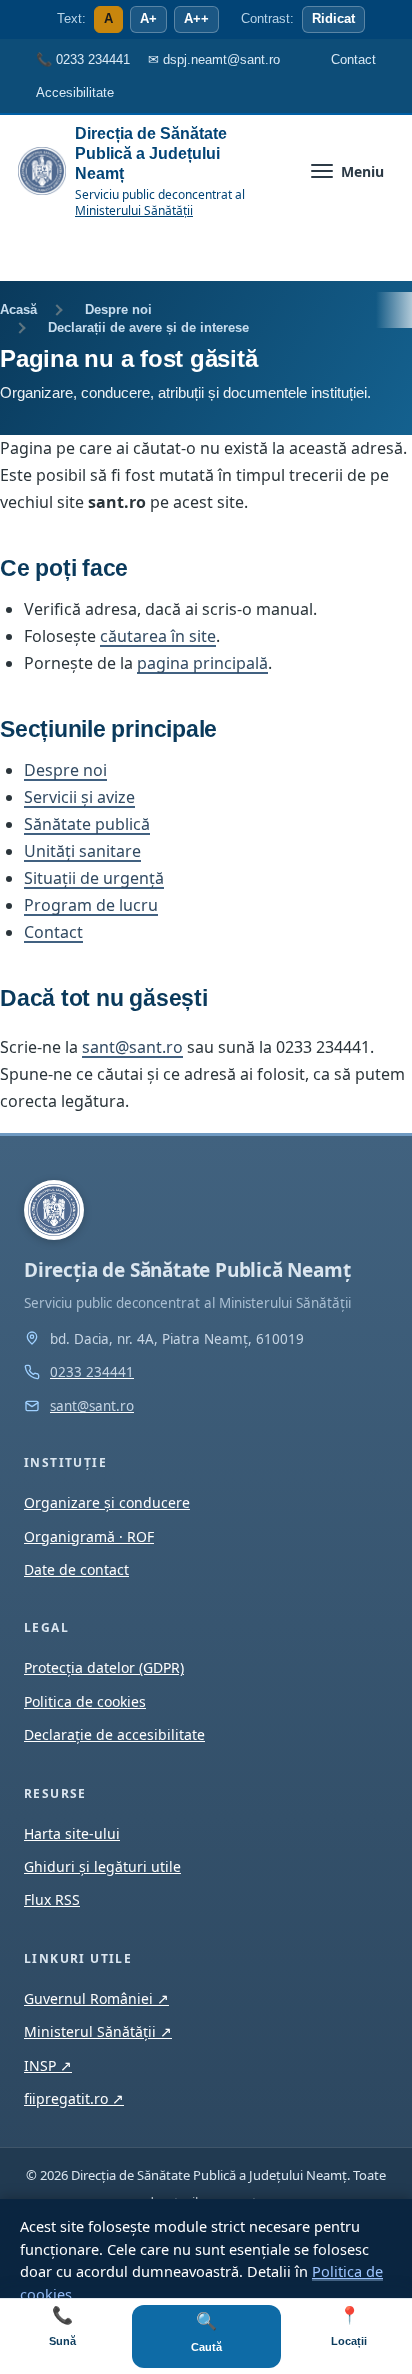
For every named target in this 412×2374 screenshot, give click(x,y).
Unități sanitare (82, 851)
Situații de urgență (94, 878)
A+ (148, 19)
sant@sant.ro (132, 1047)
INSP (48, 2065)
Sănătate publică (87, 824)
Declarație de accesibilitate (114, 1734)
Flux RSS (52, 1899)
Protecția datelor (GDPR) (104, 1667)
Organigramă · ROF (89, 1536)
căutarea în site (158, 636)
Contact (53, 932)
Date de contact (76, 1569)
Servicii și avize (79, 797)
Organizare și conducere (107, 1502)
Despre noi (118, 309)
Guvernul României (96, 1998)
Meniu (362, 171)
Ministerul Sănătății (98, 2031)
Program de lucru (91, 905)
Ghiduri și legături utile (102, 1866)
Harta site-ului (72, 1833)
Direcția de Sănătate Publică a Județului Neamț (151, 153)
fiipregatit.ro (74, 2098)
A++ (196, 19)
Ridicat (333, 19)
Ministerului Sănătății (134, 210)
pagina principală (202, 663)
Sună (62, 2326)
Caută (206, 2332)
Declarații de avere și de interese (148, 327)
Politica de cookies (85, 1701)
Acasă (18, 309)
